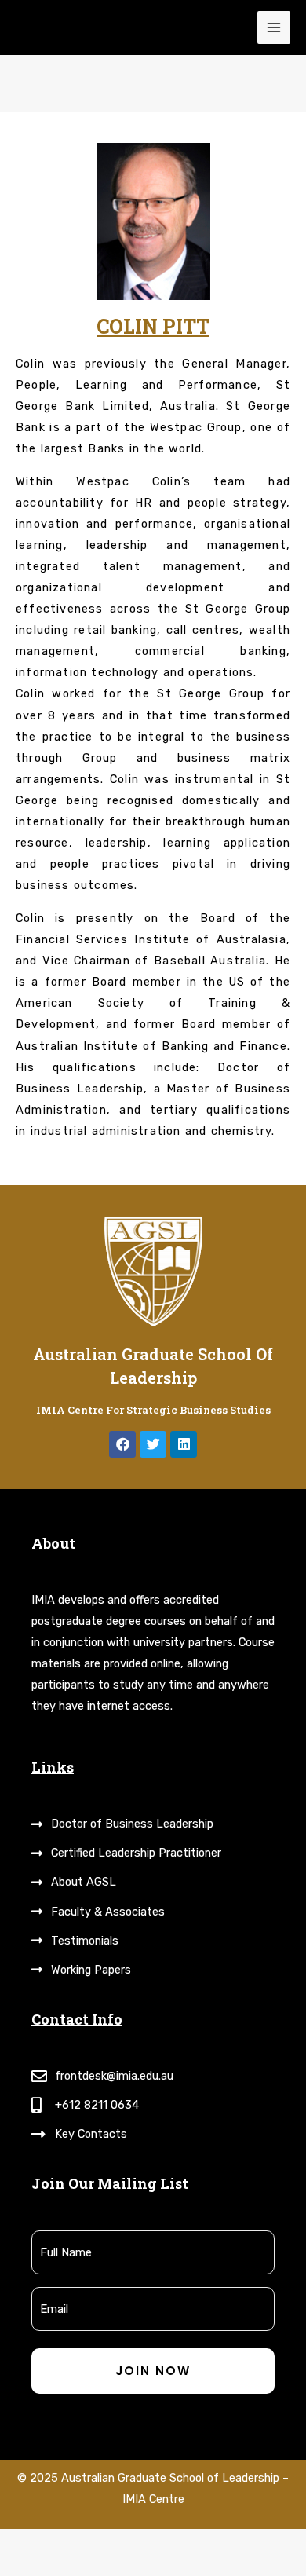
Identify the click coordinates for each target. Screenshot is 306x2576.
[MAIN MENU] (274, 27)
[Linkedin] (184, 1444)
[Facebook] (122, 1444)
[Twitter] (153, 1444)
